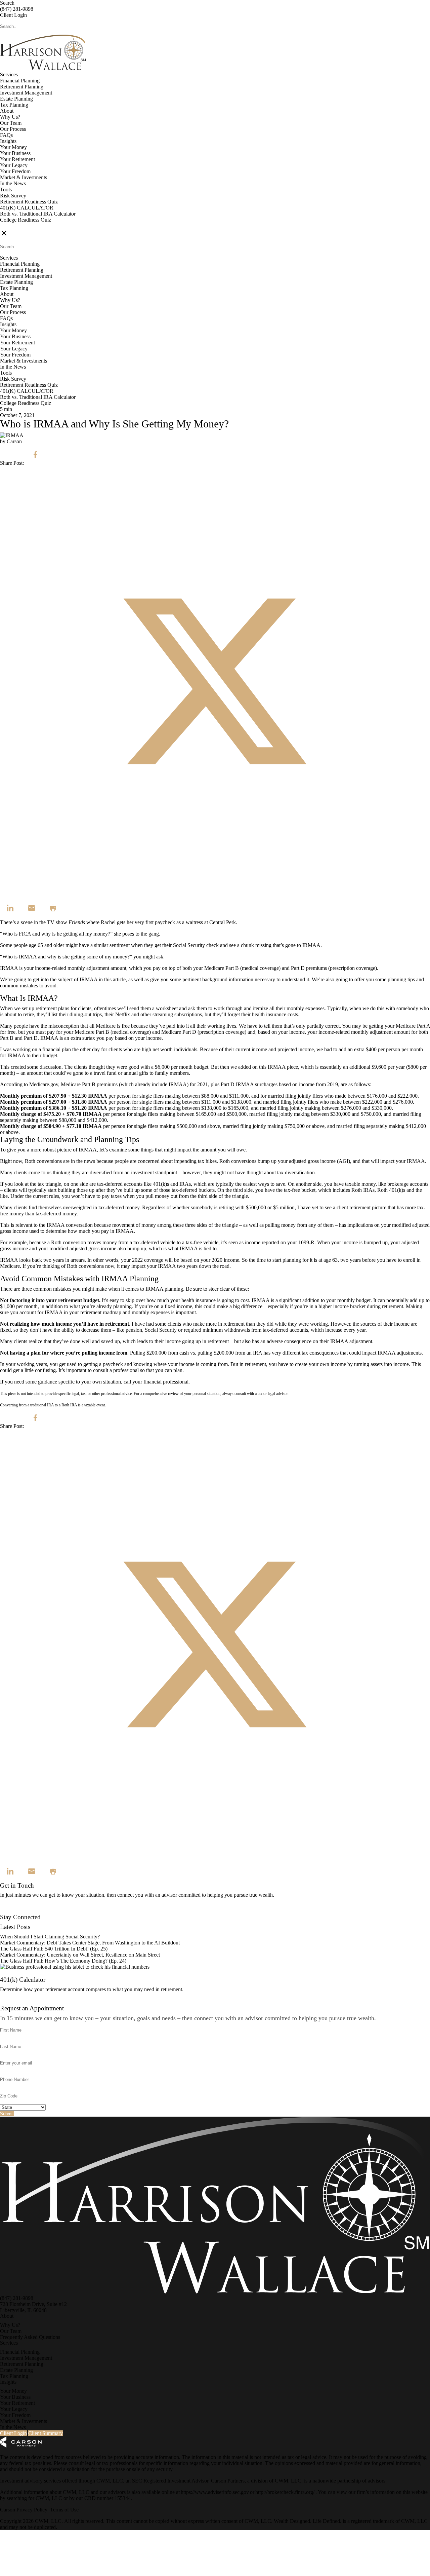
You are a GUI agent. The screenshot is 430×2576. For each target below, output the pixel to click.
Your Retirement (17, 159)
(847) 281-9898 (17, 9)
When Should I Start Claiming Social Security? (50, 1937)
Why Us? (10, 117)
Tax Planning (14, 105)
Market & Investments (24, 177)
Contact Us (12, 1911)
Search (7, 3)
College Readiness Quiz (26, 220)
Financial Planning (20, 81)
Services (9, 74)
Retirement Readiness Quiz (29, 202)
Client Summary (46, 2433)
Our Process (13, 129)
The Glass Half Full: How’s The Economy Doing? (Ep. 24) (63, 1961)
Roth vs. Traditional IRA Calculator (38, 214)
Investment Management (26, 93)
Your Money (13, 147)
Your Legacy (14, 165)
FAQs (6, 135)
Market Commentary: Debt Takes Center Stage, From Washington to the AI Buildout (90, 1943)
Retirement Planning (22, 87)
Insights (8, 141)
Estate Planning (16, 99)
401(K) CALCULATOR (27, 208)
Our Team (11, 123)
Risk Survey (13, 196)
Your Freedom (15, 171)
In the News (13, 183)
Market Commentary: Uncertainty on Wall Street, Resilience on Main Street (80, 1955)
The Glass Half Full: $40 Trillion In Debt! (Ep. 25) (54, 1949)
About (7, 111)
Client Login (13, 15)
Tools (6, 190)
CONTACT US (17, 226)
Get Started (12, 2002)
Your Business (15, 153)
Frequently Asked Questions (30, 2337)
